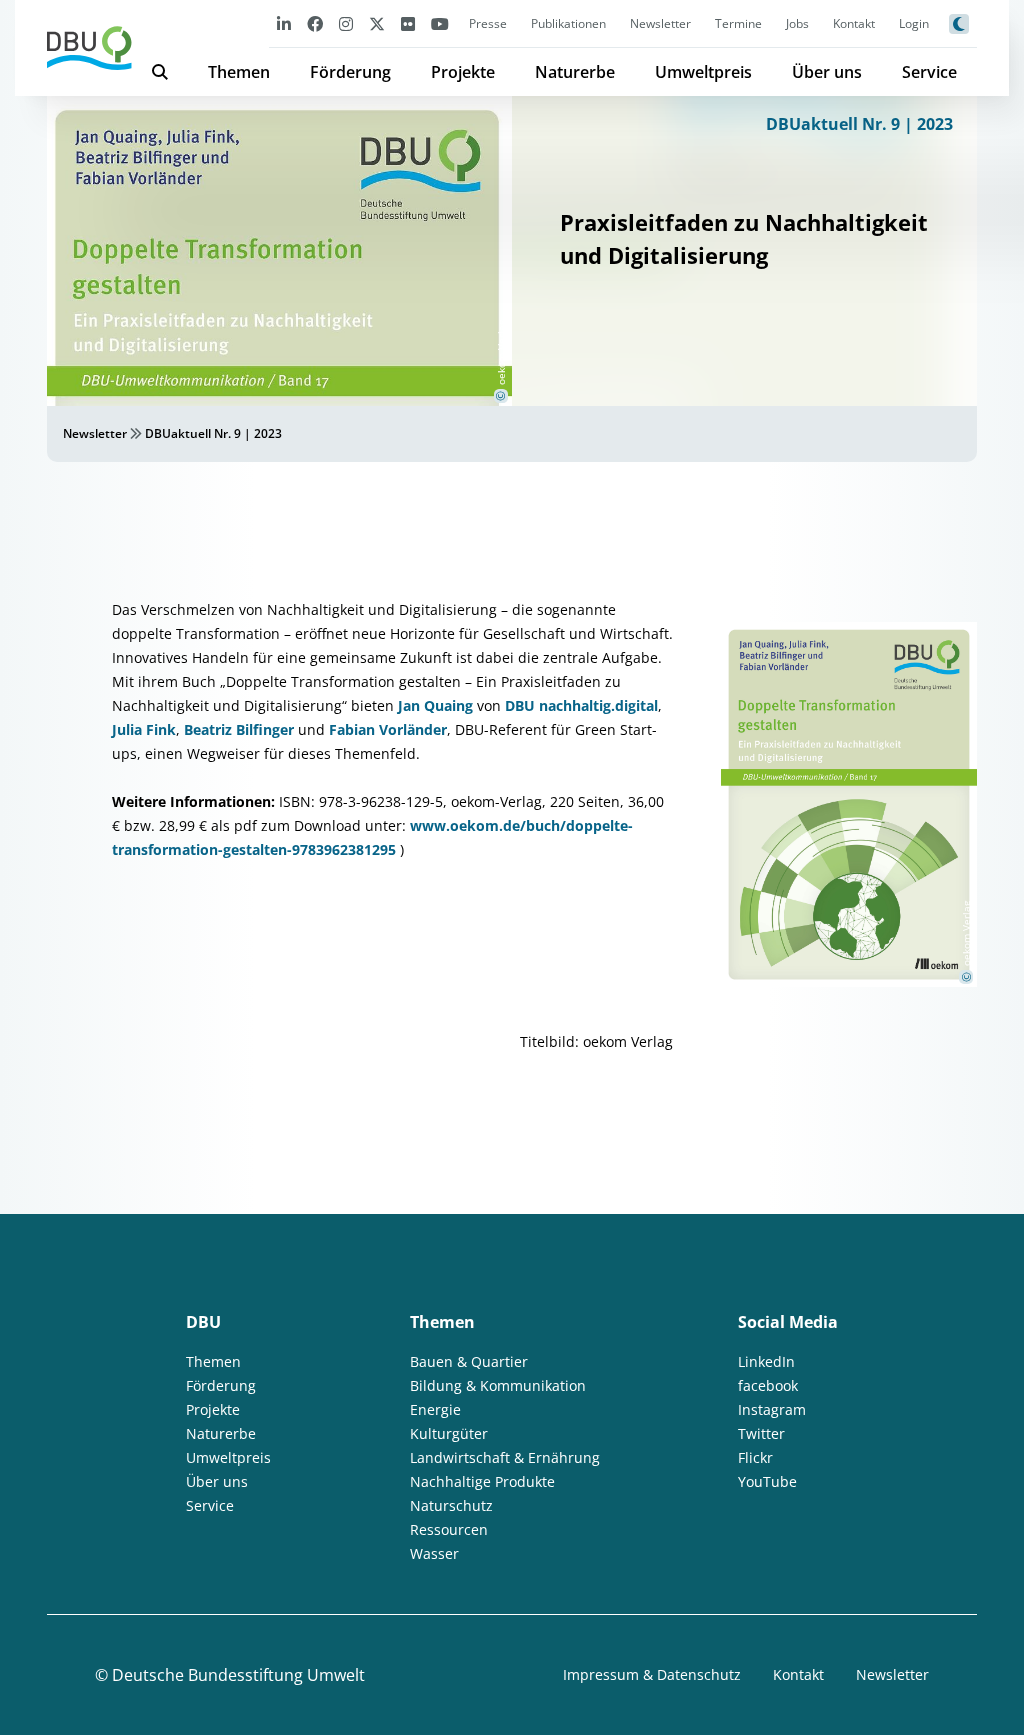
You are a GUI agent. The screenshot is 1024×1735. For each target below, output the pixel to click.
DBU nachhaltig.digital (581, 705)
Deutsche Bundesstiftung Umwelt (238, 1675)
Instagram (772, 1409)
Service (929, 72)
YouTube (767, 1481)
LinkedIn (766, 1361)
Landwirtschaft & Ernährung (505, 1457)
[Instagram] (346, 23)
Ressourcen (449, 1529)
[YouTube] (440, 23)
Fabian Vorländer (388, 729)
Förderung (350, 72)
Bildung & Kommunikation (498, 1385)
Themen (239, 72)
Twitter (761, 1433)
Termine (738, 23)
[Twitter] (377, 23)
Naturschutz (451, 1505)
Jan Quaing (437, 705)
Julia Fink (144, 729)
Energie (435, 1409)
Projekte (463, 72)
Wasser (434, 1553)
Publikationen (568, 23)
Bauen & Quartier (469, 1361)
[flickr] (408, 23)
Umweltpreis (703, 72)
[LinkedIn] (284, 23)
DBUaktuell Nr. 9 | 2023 (859, 124)
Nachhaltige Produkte (482, 1481)
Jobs (797, 23)
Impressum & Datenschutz (652, 1674)
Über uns (827, 72)
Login (914, 23)
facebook (768, 1385)
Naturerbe (575, 72)
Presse (488, 23)
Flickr (755, 1457)
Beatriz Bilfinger (241, 729)
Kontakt (854, 23)
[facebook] (315, 23)
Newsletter (660, 23)
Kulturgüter (449, 1433)
